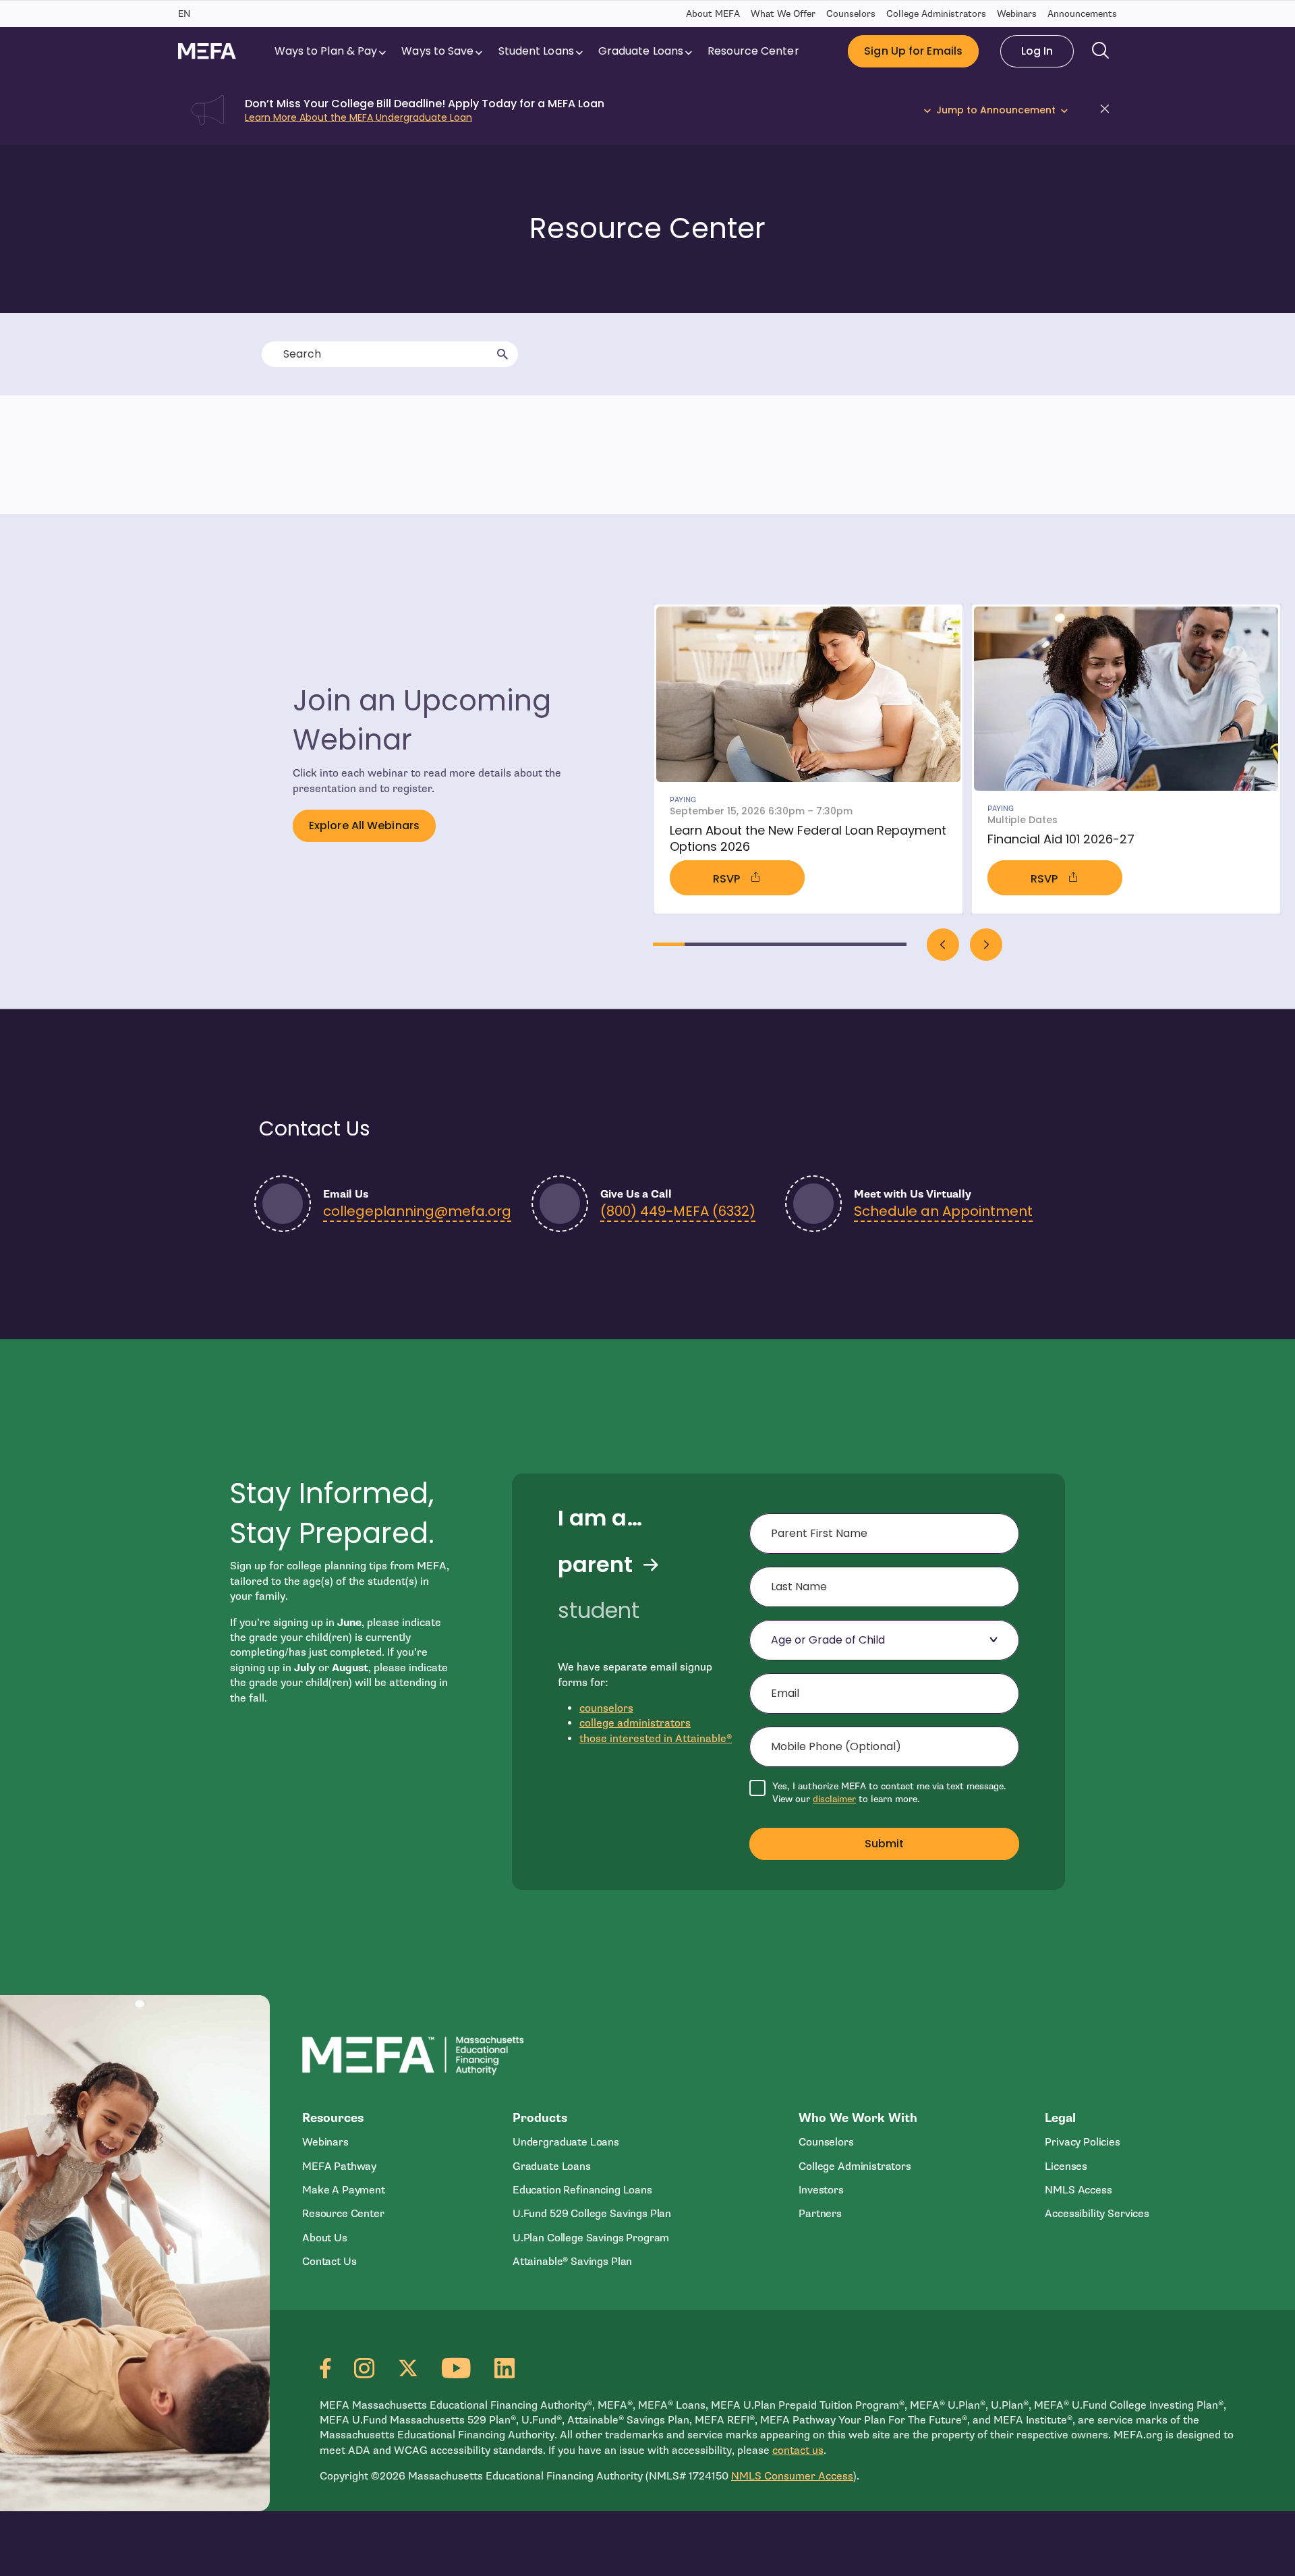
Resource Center (753, 51)
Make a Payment (344, 2190)
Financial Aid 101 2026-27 (1061, 839)
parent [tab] (595, 1565)
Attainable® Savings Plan (572, 2262)
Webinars (1017, 14)
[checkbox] (884, 1793)
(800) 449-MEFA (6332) (678, 1211)
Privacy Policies (1083, 2142)
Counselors (851, 14)
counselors (606, 1708)
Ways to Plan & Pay (326, 51)
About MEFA (713, 14)
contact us (798, 2451)
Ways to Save (437, 51)
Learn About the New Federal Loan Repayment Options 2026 (808, 838)
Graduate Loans (641, 51)
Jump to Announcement (996, 110)
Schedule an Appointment (943, 1211)
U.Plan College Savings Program (591, 2238)
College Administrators (936, 14)
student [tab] (599, 1611)
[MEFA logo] (207, 51)
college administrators (635, 1723)
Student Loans (536, 51)
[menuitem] (332, 51)
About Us (325, 2238)
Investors (821, 2190)
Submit (885, 1844)
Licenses (1066, 2166)
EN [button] (184, 14)
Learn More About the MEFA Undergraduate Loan (358, 117)
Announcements (1082, 14)
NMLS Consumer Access (792, 2476)
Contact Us (329, 2262)
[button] (1109, 111)
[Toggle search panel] (1101, 51)
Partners (820, 2214)
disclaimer (834, 1799)
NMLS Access (1078, 2190)
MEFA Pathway (339, 2166)
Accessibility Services (1097, 2214)
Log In (1037, 51)
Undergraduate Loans (566, 2142)
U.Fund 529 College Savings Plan (592, 2214)
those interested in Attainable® (656, 1739)
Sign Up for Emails (913, 51)
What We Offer (783, 14)
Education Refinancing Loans (582, 2190)
